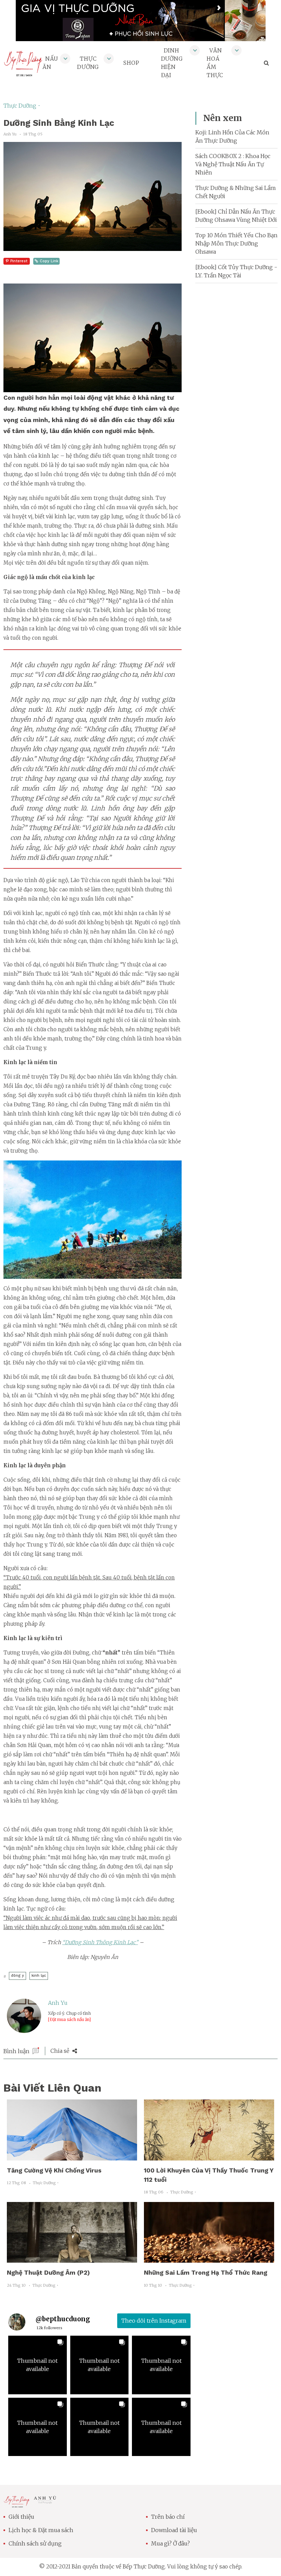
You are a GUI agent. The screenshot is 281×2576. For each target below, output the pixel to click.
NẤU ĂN (50, 63)
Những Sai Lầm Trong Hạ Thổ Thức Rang (206, 2272)
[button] (38, 2365)
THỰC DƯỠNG (88, 63)
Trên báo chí (168, 2517)
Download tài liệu (174, 2530)
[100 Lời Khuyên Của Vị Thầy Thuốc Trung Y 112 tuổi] (209, 2156)
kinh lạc (39, 1976)
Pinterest (19, 261)
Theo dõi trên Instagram (154, 2321)
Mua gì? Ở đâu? (170, 2543)
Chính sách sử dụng (35, 2543)
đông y (17, 1976)
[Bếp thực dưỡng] (17, 2503)
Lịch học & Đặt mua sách (41, 2530)
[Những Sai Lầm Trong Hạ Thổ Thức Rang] (209, 2259)
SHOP (131, 63)
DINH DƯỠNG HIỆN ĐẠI (172, 63)
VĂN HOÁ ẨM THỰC (215, 63)
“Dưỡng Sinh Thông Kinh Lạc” (100, 1942)
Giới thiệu (21, 2517)
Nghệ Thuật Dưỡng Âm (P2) (48, 2272)
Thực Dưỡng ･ (22, 106)
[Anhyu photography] (45, 2501)
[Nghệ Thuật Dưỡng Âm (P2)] (72, 2259)
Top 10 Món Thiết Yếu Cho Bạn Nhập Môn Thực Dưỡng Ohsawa (236, 243)
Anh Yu (58, 2003)
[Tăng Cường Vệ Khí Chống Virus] (72, 2156)
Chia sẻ (60, 2051)
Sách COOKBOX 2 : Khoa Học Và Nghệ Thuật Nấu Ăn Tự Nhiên (233, 164)
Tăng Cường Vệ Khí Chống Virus (54, 2170)
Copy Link (49, 261)
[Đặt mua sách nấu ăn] (69, 2019)
